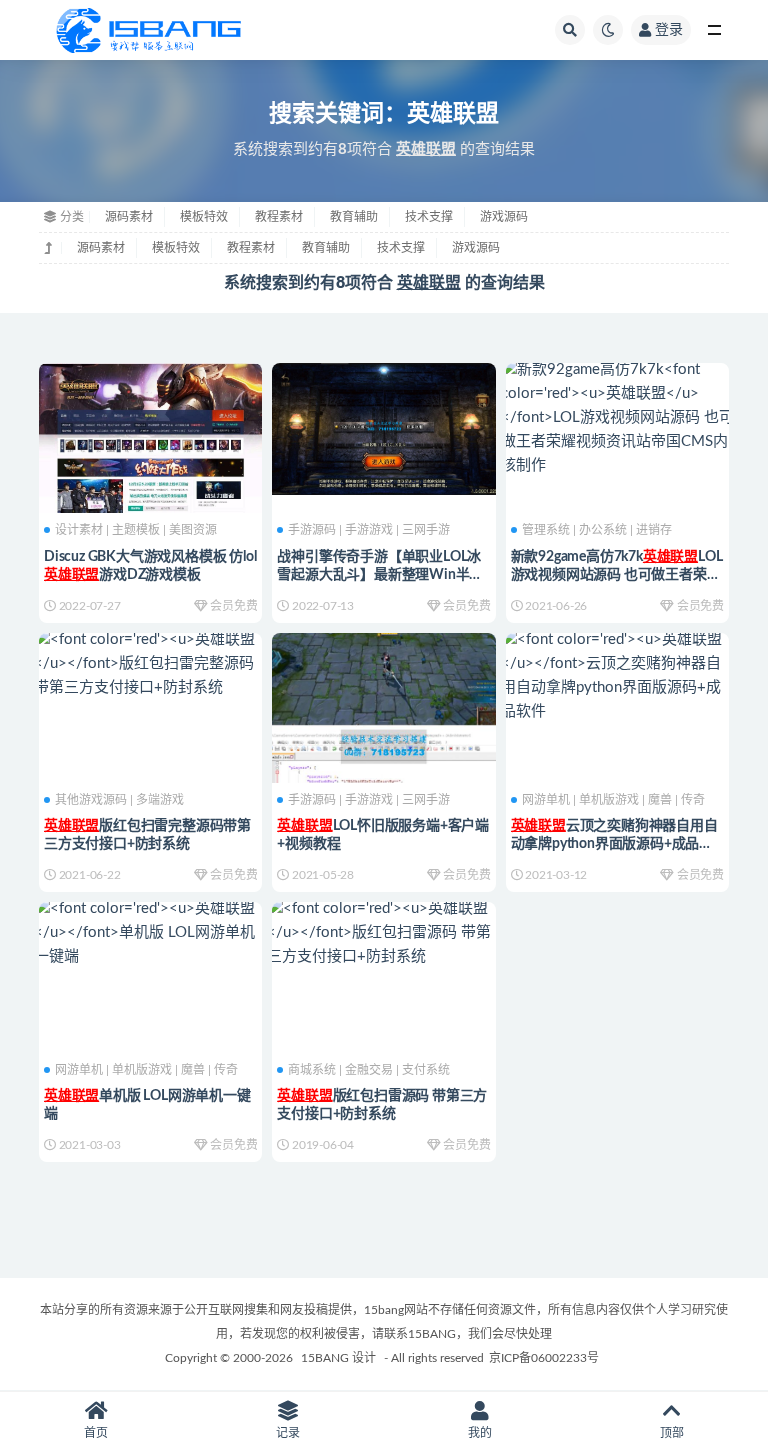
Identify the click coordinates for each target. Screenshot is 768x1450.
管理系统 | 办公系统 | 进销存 (597, 530)
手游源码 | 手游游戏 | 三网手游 (369, 530)
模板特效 (204, 217)
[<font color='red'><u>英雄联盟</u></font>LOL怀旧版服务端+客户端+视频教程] (383, 747)
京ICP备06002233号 (544, 1358)
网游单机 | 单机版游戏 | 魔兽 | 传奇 (613, 800)
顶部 (672, 1433)
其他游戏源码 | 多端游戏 (119, 800)
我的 (480, 1433)
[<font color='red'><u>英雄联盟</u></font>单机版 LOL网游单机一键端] (150, 933)
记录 (288, 1433)
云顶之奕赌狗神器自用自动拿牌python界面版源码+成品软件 (614, 844)
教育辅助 (354, 217)
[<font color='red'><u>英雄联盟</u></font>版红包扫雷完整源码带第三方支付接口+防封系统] (150, 664)
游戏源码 (504, 217)
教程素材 (279, 217)
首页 (96, 1433)
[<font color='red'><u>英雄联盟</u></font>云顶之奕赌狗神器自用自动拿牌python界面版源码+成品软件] (617, 676)
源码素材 (129, 217)
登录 (669, 30)
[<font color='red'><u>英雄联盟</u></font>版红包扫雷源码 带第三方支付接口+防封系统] (383, 933)
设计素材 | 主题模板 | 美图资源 (136, 530)
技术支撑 (429, 217)
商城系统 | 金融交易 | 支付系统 (369, 1070)
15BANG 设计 (338, 1358)
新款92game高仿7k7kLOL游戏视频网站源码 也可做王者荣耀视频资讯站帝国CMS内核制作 (617, 575)
